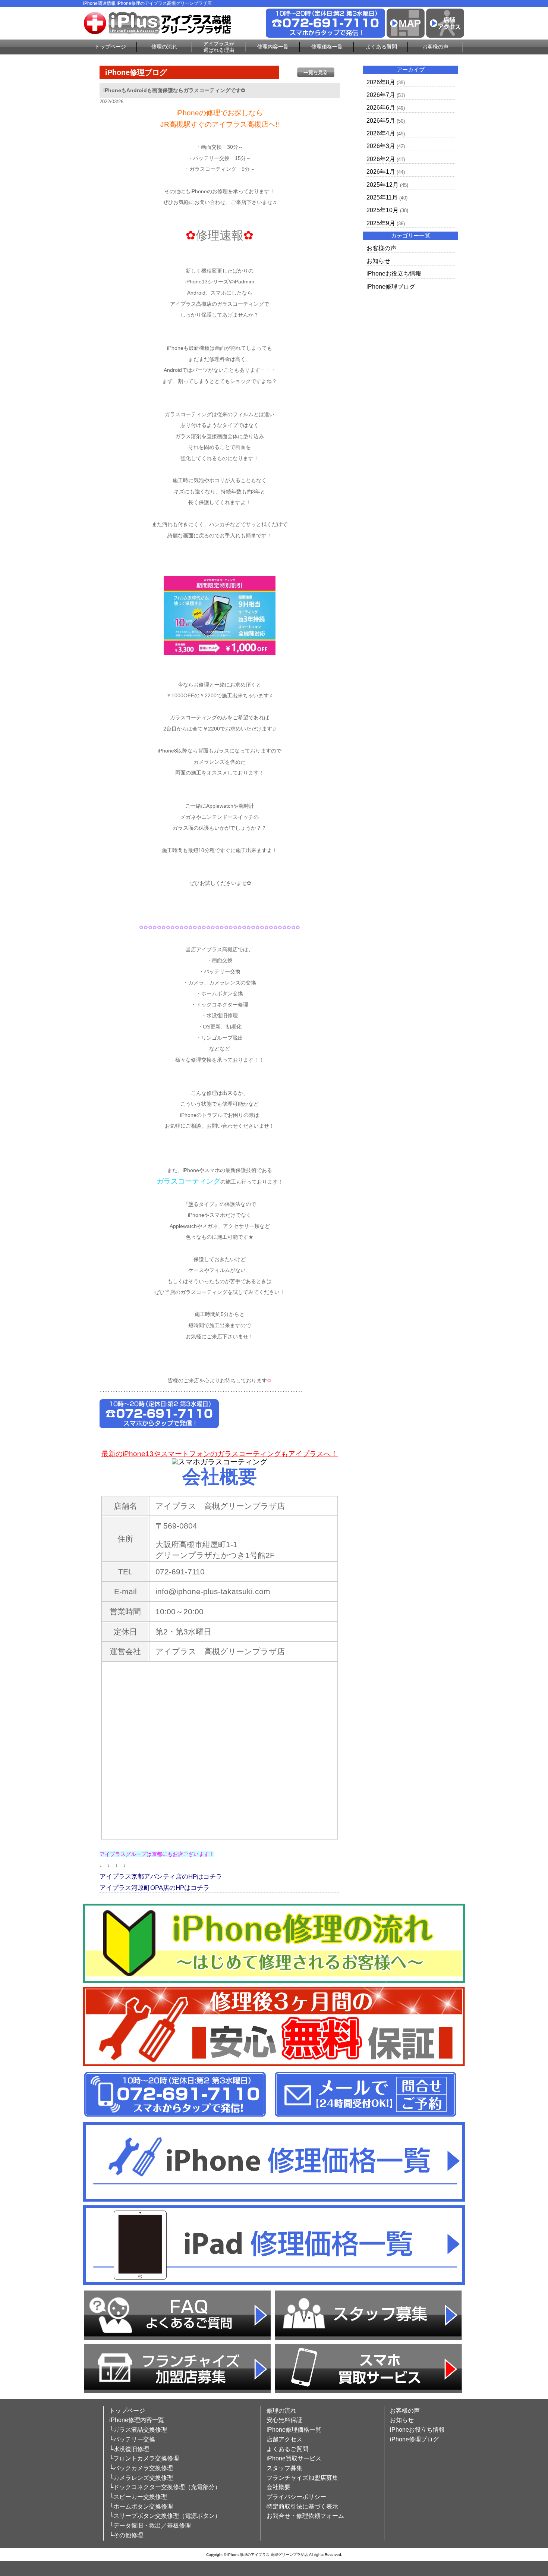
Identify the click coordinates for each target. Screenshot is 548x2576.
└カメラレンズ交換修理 (141, 2478)
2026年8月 (381, 82)
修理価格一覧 (327, 47)
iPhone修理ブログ (391, 287)
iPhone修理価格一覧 (294, 2430)
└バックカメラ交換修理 (141, 2468)
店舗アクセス (284, 2439)
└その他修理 (126, 2535)
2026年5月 (381, 121)
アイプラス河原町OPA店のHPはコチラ (155, 1888)
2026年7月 (381, 95)
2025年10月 (382, 210)
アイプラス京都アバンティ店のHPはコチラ (161, 1877)
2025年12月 (382, 185)
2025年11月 (382, 197)
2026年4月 (381, 133)
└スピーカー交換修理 (138, 2497)
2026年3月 (381, 146)
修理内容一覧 (273, 47)
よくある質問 (381, 47)
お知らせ (378, 261)
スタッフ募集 (284, 2468)
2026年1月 (381, 172)
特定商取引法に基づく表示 (302, 2506)
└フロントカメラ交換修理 (144, 2458)
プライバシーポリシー (296, 2497)
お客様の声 (435, 47)
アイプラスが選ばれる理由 (219, 47)
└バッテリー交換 (132, 2439)
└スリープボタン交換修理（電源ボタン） (165, 2516)
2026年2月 (381, 159)
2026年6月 (381, 108)
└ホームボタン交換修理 (141, 2506)
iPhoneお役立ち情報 (394, 274)
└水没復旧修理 (129, 2449)
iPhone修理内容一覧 (137, 2420)
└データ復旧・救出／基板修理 (150, 2525)
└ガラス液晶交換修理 (138, 2430)
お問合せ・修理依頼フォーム (305, 2516)
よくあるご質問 (287, 2449)
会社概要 (278, 2487)
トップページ (110, 47)
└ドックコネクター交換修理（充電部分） (165, 2487)
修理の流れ (164, 47)
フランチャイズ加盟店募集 (302, 2478)
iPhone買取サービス (294, 2458)
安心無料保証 (284, 2420)
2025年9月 (381, 223)
